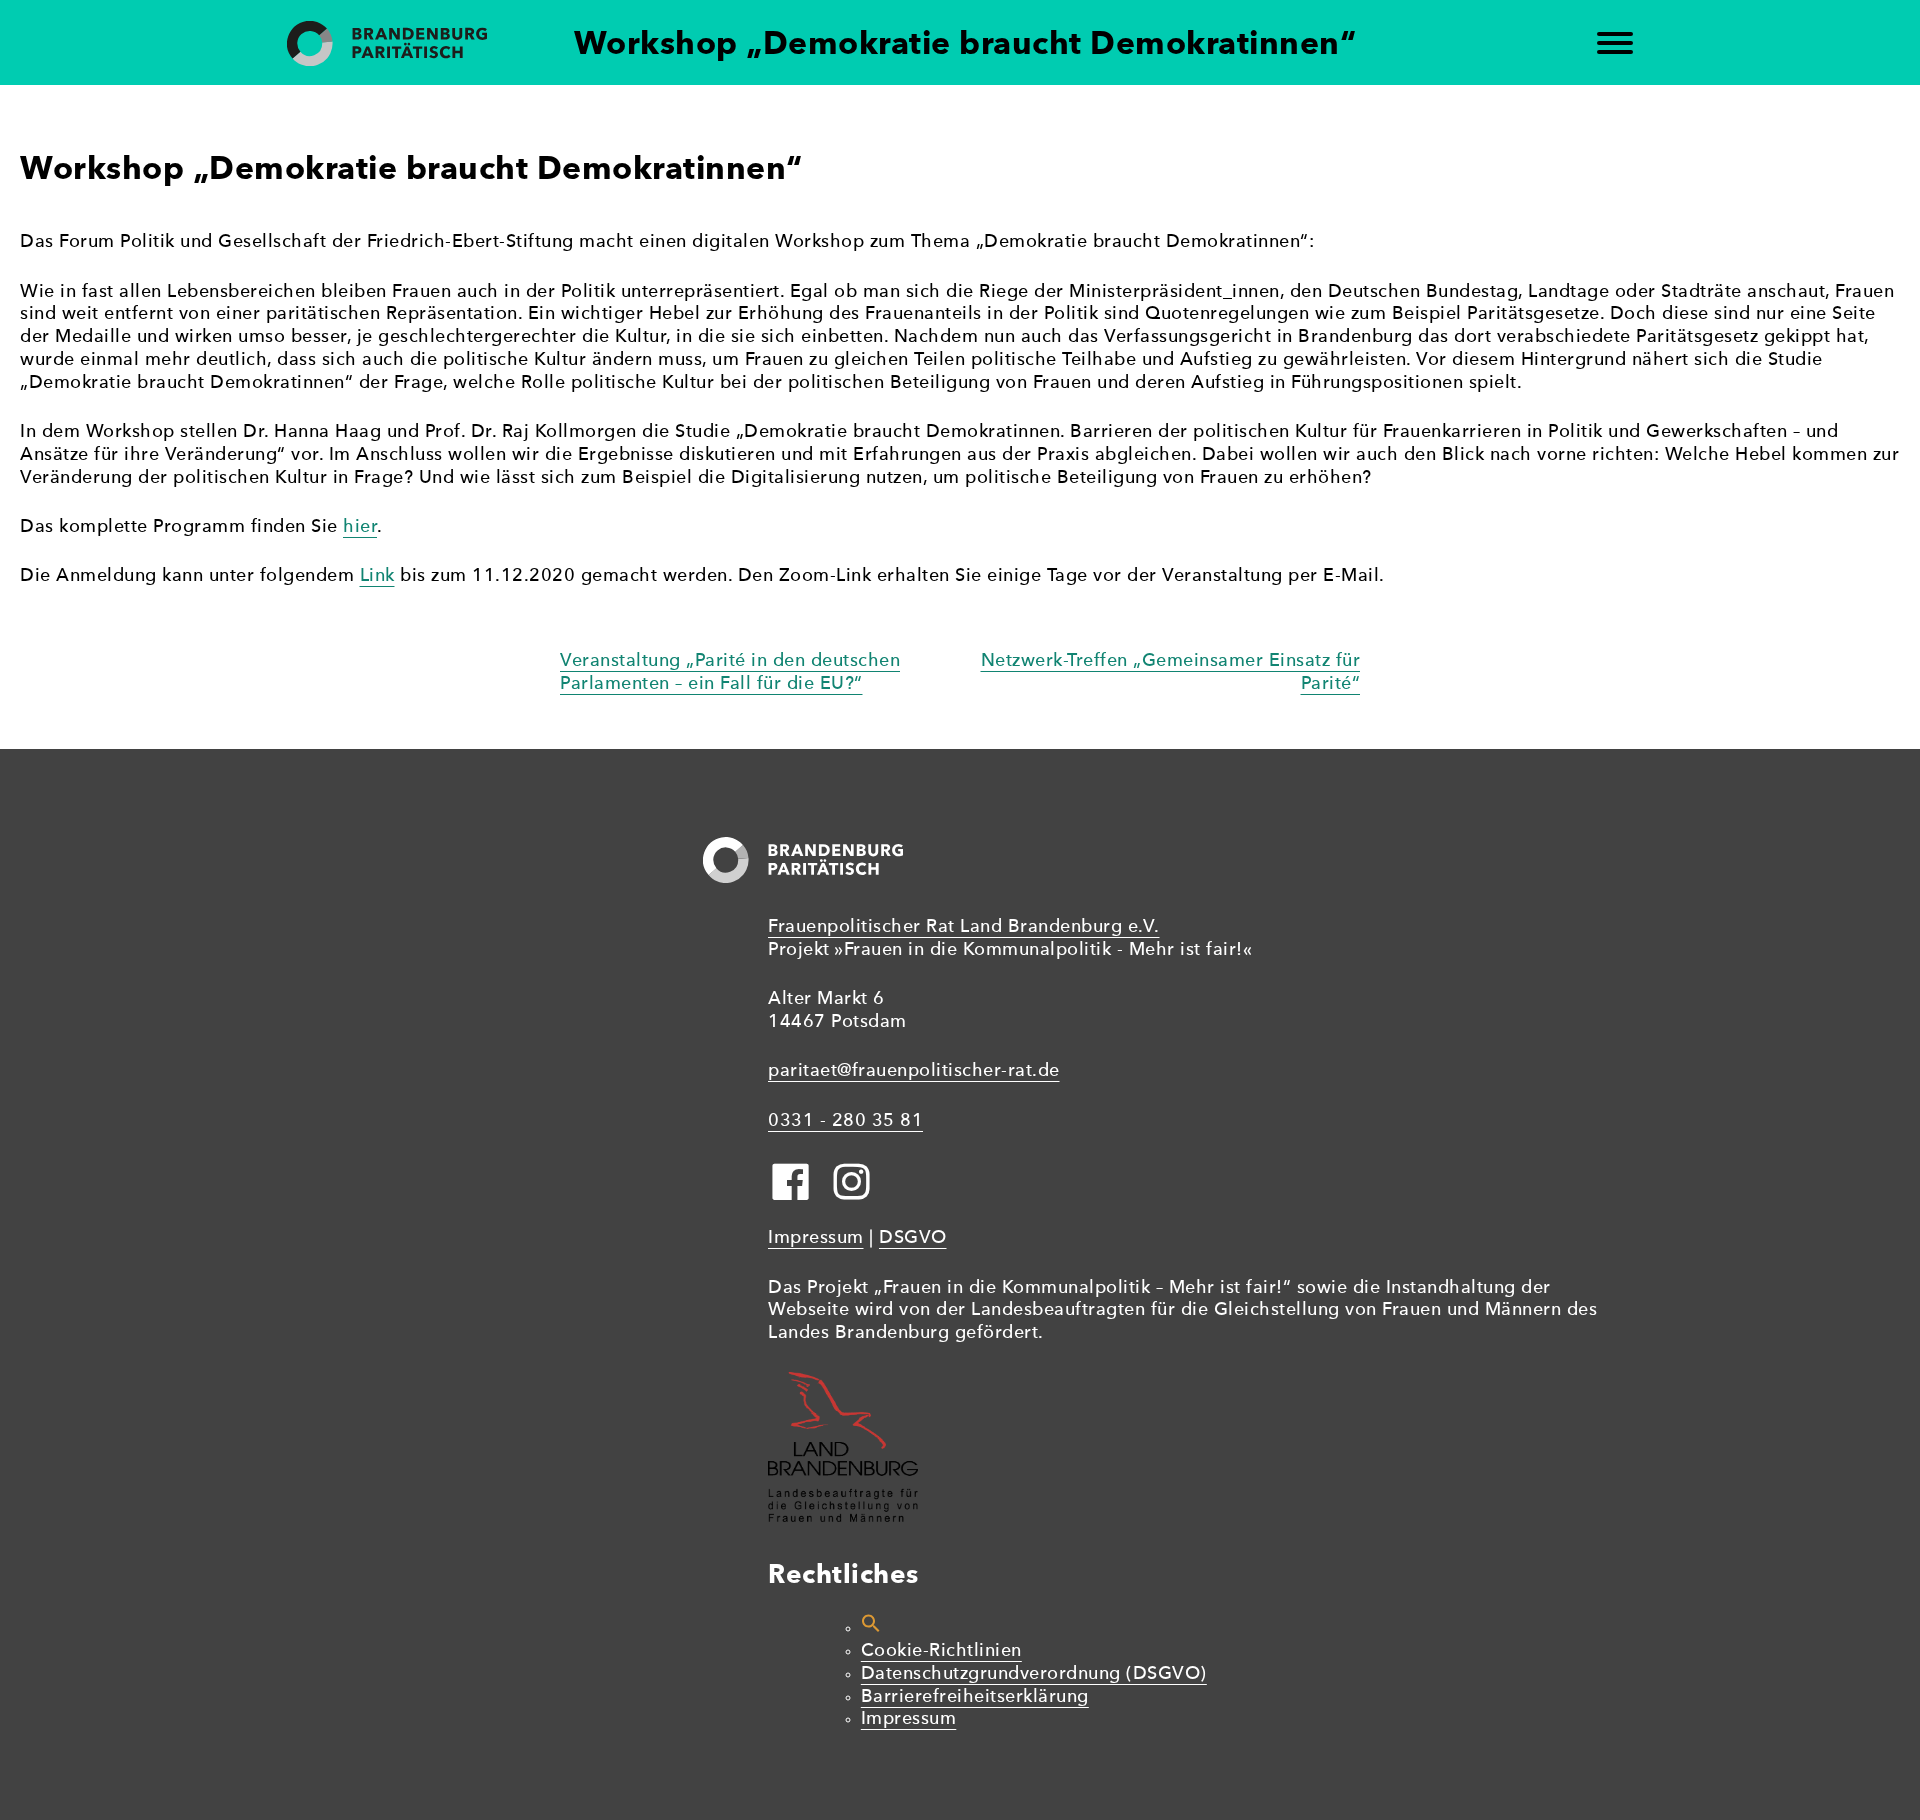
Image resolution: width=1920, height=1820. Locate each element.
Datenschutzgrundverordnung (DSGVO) (1034, 1674)
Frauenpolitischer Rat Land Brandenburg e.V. (964, 927)
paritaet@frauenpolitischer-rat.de (914, 1071)
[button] (871, 1628)
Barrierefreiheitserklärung (975, 1697)
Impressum (816, 1238)
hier (360, 527)
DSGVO (913, 1238)
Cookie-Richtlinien (941, 1651)
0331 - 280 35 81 (845, 1121)
